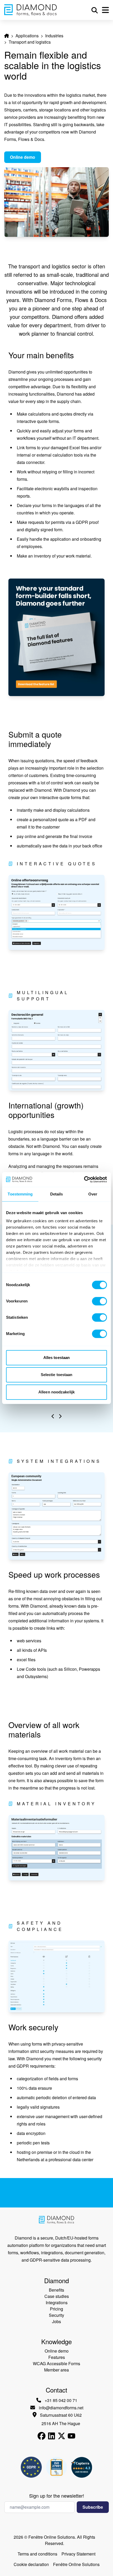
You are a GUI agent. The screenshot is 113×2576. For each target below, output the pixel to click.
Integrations (57, 2302)
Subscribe (93, 2507)
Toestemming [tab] (20, 1194)
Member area (56, 2370)
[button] (53, 1416)
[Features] (56, 637)
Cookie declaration (31, 2564)
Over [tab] (93, 1194)
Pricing (56, 2309)
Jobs (56, 2321)
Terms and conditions (37, 2554)
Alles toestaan (56, 1358)
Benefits (56, 2290)
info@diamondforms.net (61, 2408)
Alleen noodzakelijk (56, 1392)
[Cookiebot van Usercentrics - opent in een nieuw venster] (84, 1179)
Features (57, 2357)
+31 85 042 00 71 (61, 2400)
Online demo (23, 157)
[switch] (99, 1301)
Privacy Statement (78, 2554)
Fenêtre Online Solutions (76, 2564)
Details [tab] (57, 1194)
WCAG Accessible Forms (56, 2363)
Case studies (57, 2296)
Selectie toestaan (57, 1375)
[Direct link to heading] (3, 355)
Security (56, 2315)
